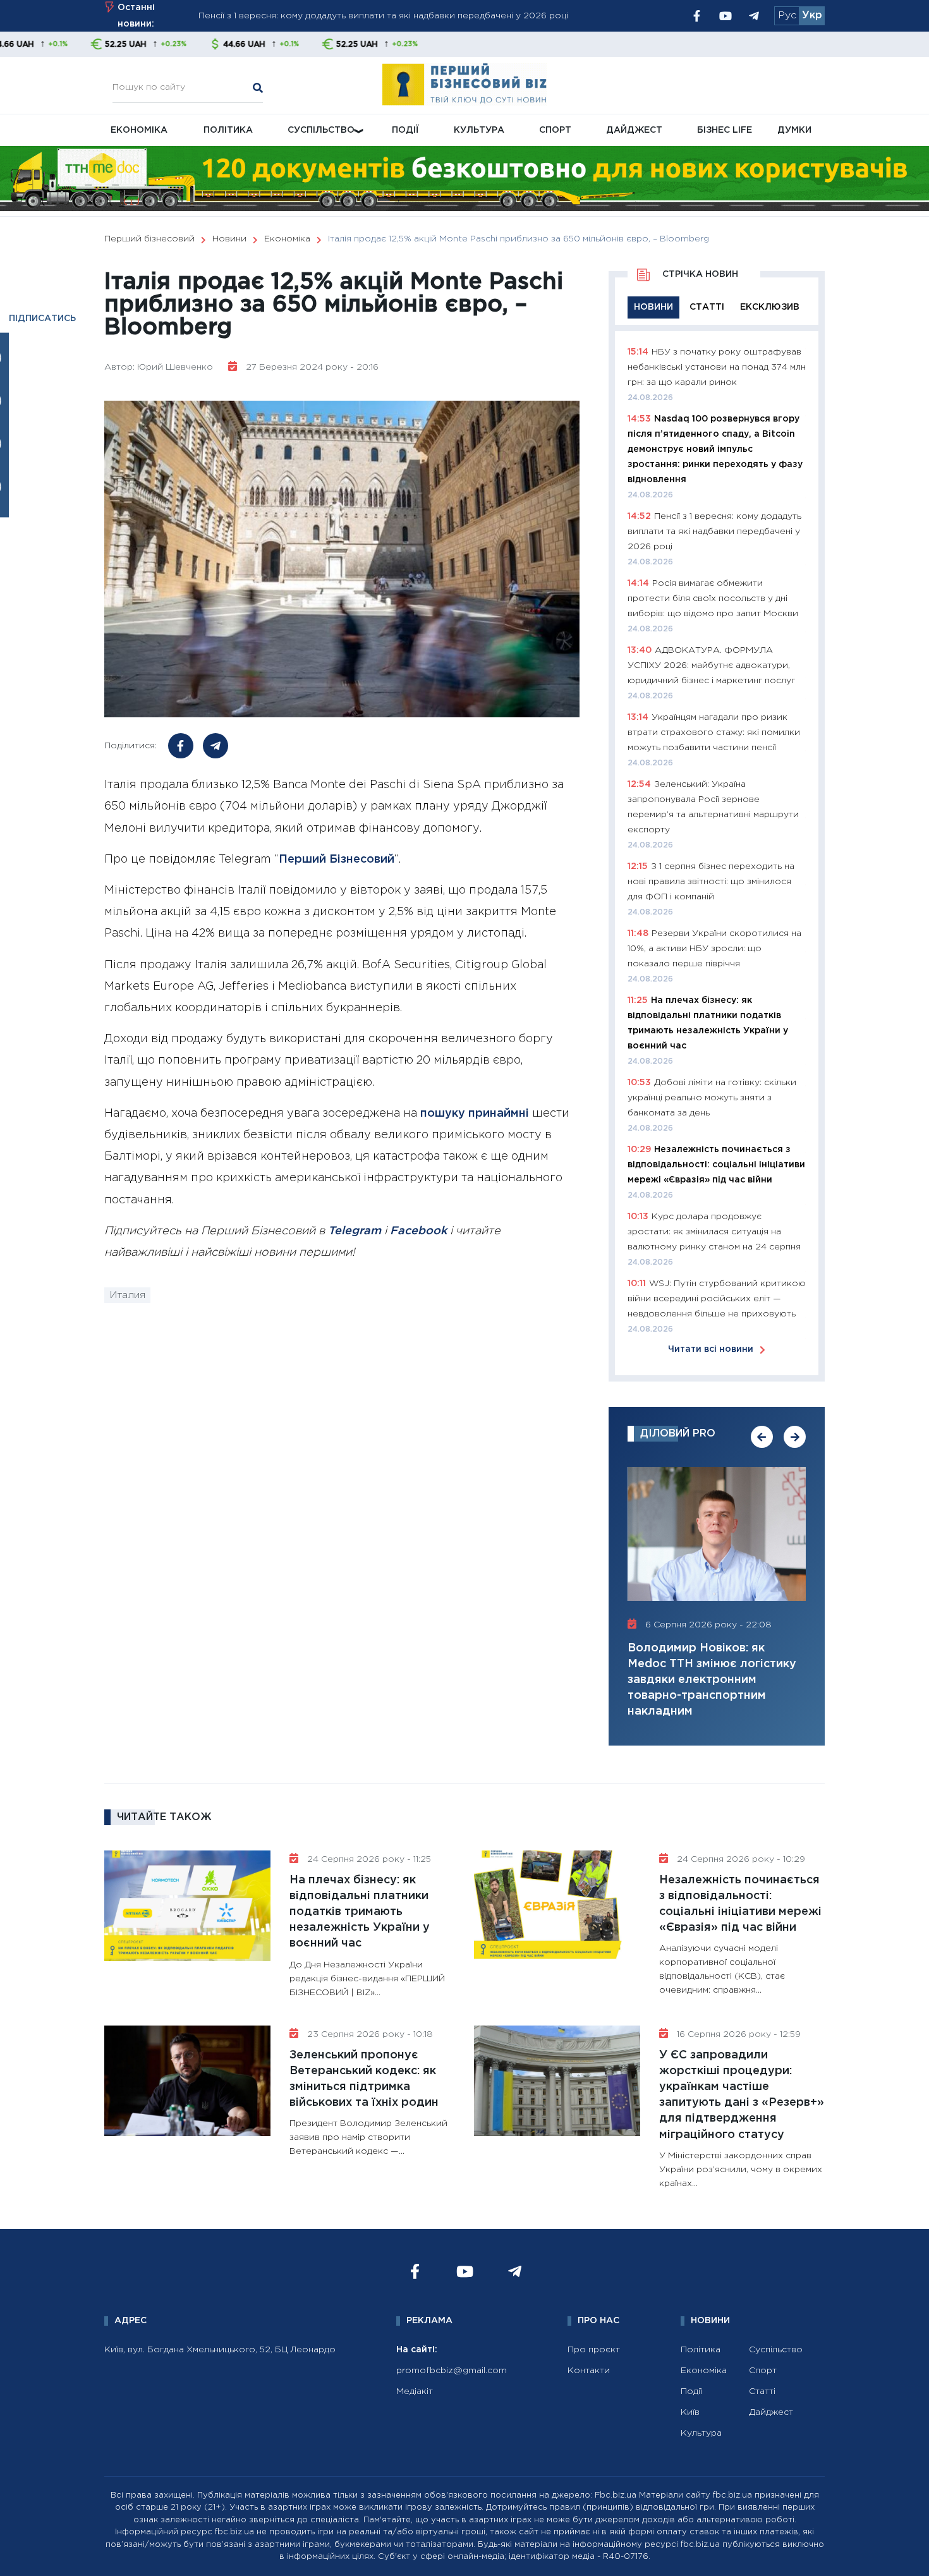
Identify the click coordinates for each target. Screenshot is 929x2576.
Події (405, 130)
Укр (812, 15)
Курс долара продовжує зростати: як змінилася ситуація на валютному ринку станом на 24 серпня (714, 1232)
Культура (479, 130)
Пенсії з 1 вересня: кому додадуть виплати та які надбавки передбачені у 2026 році (714, 532)
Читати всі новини (711, 1349)
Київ (690, 2412)
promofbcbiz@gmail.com (452, 2371)
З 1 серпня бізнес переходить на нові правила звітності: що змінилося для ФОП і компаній (711, 882)
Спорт (555, 130)
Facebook (418, 1231)
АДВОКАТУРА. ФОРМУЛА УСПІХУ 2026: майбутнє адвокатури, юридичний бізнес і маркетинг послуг (711, 665)
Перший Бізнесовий (337, 860)
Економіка (139, 130)
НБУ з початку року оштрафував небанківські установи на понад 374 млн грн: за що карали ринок (420, 16)
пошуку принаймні (475, 1114)
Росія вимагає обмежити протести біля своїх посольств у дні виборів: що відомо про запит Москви (713, 598)
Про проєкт (594, 2350)
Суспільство (321, 130)
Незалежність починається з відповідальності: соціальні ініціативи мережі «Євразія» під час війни (716, 1165)
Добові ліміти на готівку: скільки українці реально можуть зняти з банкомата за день (712, 1098)
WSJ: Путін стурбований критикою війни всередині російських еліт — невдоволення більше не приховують (717, 1299)
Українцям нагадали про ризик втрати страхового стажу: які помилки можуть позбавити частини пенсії (714, 732)
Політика (228, 130)
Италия (127, 1295)
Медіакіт (415, 2391)
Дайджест (634, 130)
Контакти (589, 2371)
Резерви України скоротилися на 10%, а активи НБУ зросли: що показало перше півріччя (714, 949)
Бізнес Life (725, 130)
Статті (762, 2391)
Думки (794, 130)
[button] (762, 1437)
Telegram (355, 1231)
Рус (787, 15)
